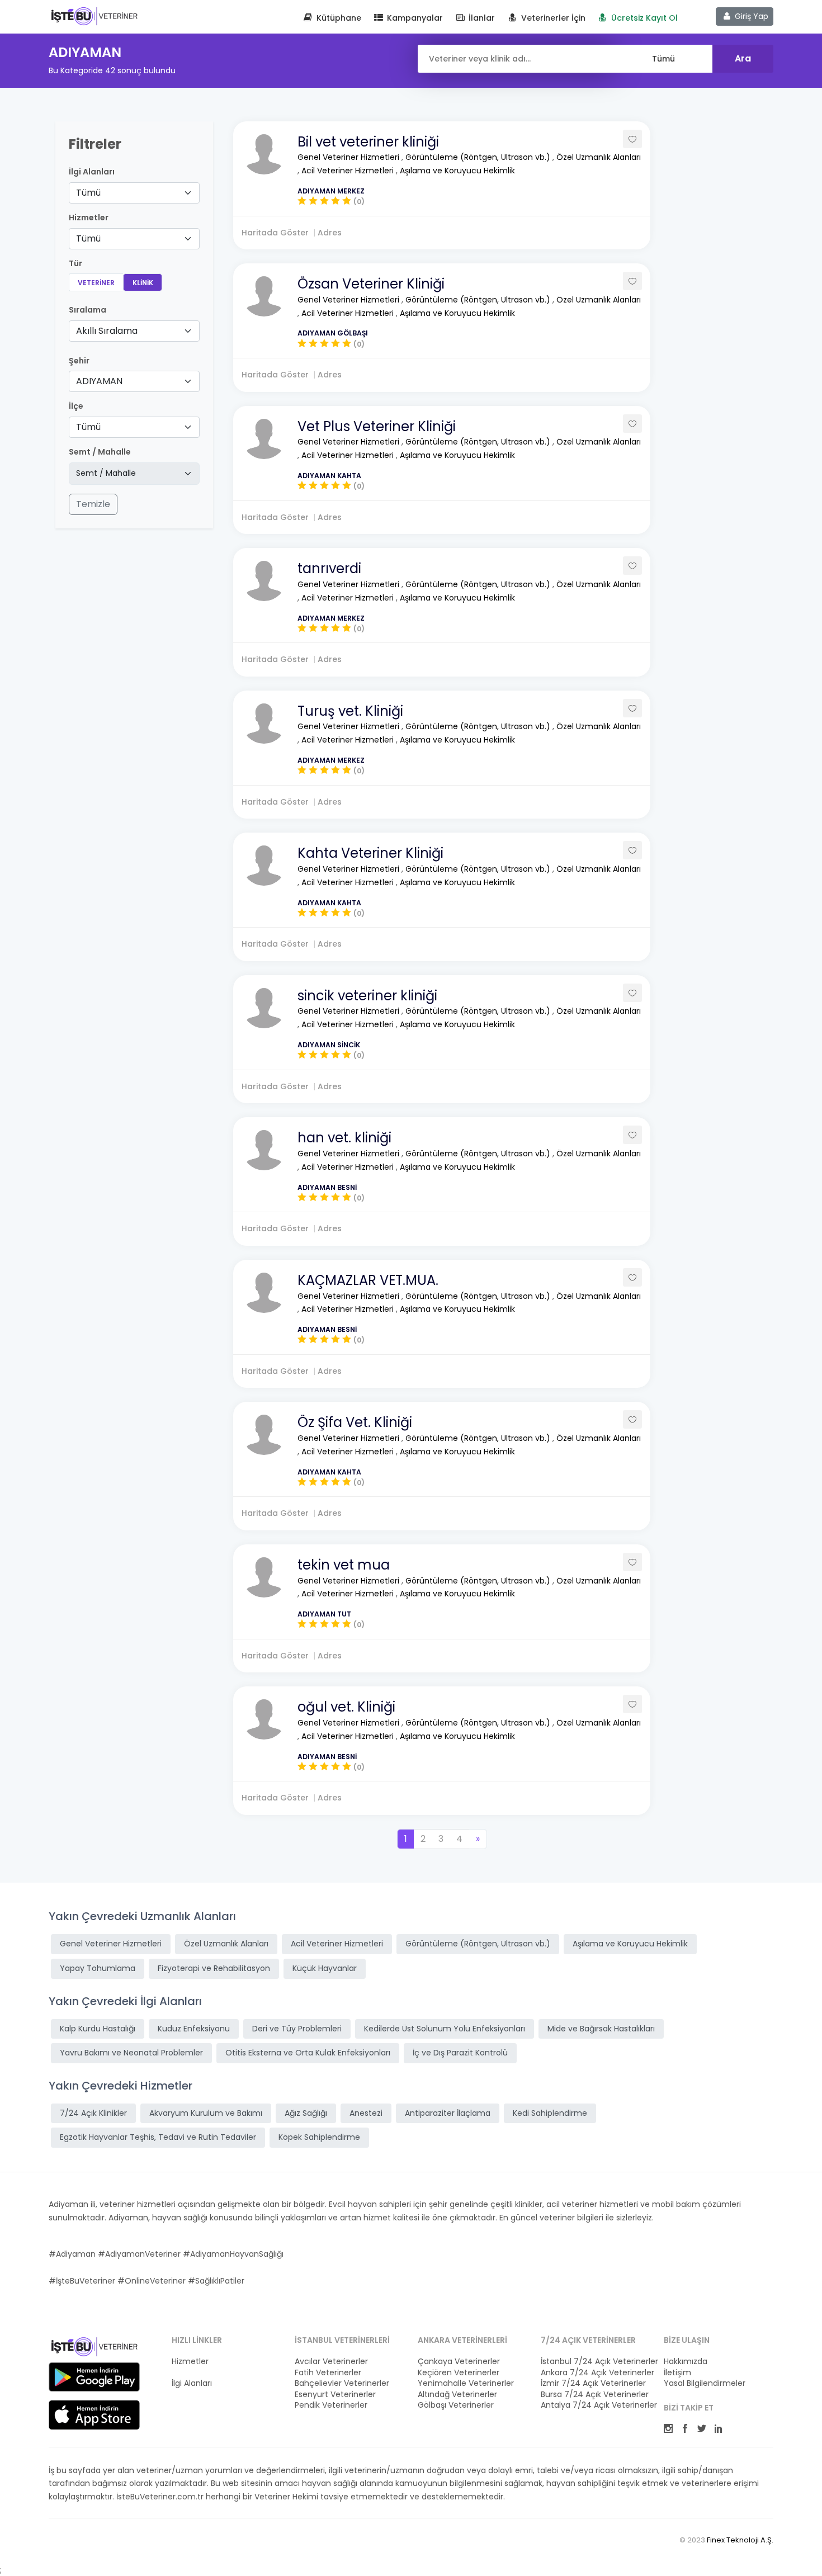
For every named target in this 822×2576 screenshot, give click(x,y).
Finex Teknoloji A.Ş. (740, 2540)
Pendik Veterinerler (331, 2405)
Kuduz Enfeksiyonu (194, 2029)
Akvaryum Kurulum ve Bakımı (206, 2113)
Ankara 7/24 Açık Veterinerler (596, 2373)
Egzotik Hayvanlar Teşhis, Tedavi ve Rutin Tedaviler (158, 2137)
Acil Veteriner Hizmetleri (349, 171)
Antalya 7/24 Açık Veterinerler (596, 2405)
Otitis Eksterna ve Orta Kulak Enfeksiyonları (308, 2053)
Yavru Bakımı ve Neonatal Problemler (131, 2053)
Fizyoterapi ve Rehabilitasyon (214, 1968)
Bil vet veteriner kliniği (368, 142)
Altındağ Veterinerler (457, 2395)
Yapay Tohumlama (98, 1968)
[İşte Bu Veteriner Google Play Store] (94, 2377)
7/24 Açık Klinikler (93, 2113)
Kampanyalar (414, 18)
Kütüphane (338, 18)
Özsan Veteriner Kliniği (371, 284)
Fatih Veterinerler (328, 2373)
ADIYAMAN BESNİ (327, 1187)
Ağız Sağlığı (306, 2113)
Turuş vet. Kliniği (350, 711)
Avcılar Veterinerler (331, 2362)
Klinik (143, 283)
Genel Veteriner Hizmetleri (349, 157)
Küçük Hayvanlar (325, 1968)
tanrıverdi (329, 568)
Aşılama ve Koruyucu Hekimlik (457, 171)
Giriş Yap (750, 16)
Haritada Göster (275, 233)
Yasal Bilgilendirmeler (705, 2383)
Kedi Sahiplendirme (550, 2113)
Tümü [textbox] (88, 193)
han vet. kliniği (344, 1138)
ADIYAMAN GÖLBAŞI (333, 333)
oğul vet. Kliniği (346, 1707)
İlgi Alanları (92, 172)
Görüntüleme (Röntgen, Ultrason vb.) (479, 157)
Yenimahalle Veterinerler (466, 2383)
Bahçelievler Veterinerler (342, 2383)
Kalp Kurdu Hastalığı (98, 2029)
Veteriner (96, 283)
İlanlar (481, 18)
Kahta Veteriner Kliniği (370, 853)
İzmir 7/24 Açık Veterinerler (593, 2383)
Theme (94, 16)
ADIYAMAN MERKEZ (331, 191)
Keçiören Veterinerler (459, 2373)
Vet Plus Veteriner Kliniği (377, 426)
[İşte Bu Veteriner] (94, 2348)
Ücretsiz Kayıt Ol (643, 18)
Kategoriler (193, 2373)
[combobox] (134, 193)
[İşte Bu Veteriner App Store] (94, 2415)
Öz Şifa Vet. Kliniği (355, 1422)
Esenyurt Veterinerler (335, 2395)
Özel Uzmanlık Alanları (599, 157)
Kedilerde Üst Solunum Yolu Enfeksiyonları (445, 2029)
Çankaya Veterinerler (459, 2362)
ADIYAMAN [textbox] (99, 381)
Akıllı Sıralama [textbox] (107, 331)
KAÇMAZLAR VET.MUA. (368, 1280)
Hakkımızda (686, 2362)
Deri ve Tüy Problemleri (297, 2029)
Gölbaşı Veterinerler (456, 2405)
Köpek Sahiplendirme (319, 2137)
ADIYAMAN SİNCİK (329, 1045)
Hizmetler (190, 2362)
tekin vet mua (344, 1565)
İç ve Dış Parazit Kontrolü (460, 2053)
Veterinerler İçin (552, 18)
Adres (330, 233)
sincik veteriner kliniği (367, 996)
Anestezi (366, 2113)
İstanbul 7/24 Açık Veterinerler (596, 2362)
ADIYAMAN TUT (324, 1614)
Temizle (93, 504)
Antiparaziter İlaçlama (448, 2113)
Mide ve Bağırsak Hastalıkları (601, 2029)
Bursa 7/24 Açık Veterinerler (595, 2395)
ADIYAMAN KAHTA (329, 476)
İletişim (677, 2373)
